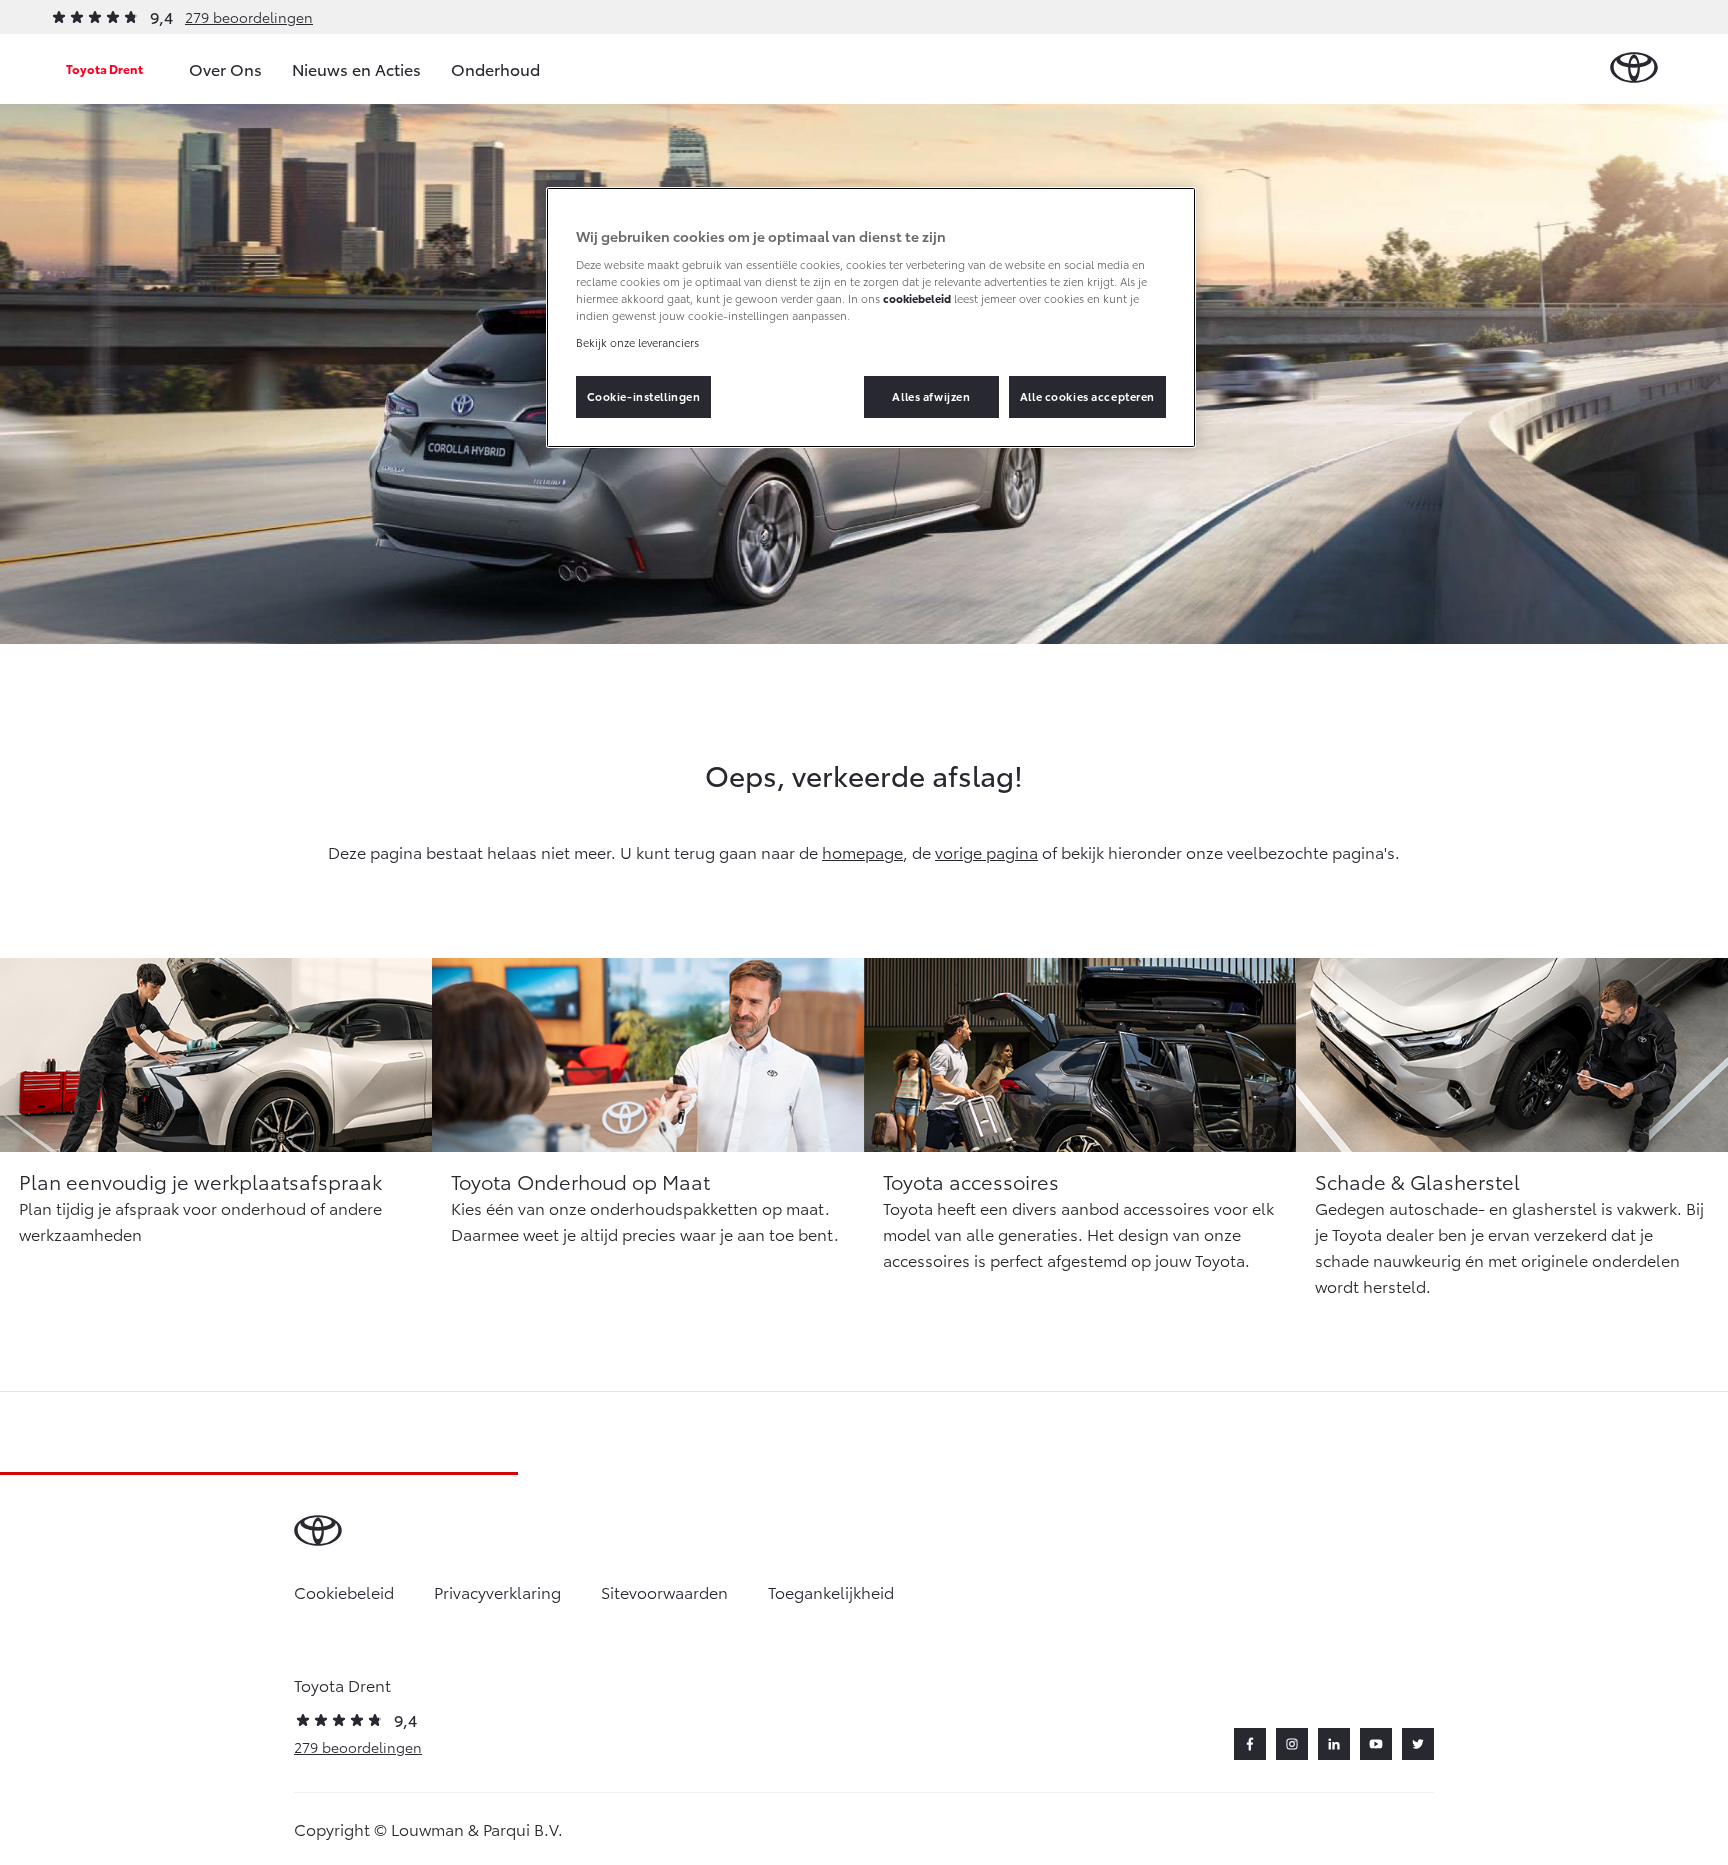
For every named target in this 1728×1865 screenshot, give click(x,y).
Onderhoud (495, 68)
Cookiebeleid (344, 1591)
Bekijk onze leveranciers (637, 342)
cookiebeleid (917, 298)
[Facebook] (1250, 1744)
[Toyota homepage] (1634, 68)
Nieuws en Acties (356, 68)
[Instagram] (1292, 1744)
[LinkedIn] (1334, 1744)
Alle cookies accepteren (1087, 396)
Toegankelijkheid (831, 1591)
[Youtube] (1376, 1744)
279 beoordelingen (249, 17)
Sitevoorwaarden (664, 1591)
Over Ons (225, 68)
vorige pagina (986, 851)
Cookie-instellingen (644, 396)
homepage (862, 851)
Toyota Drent (104, 68)
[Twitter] (1418, 1744)
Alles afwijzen (931, 396)
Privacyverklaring (497, 1591)
